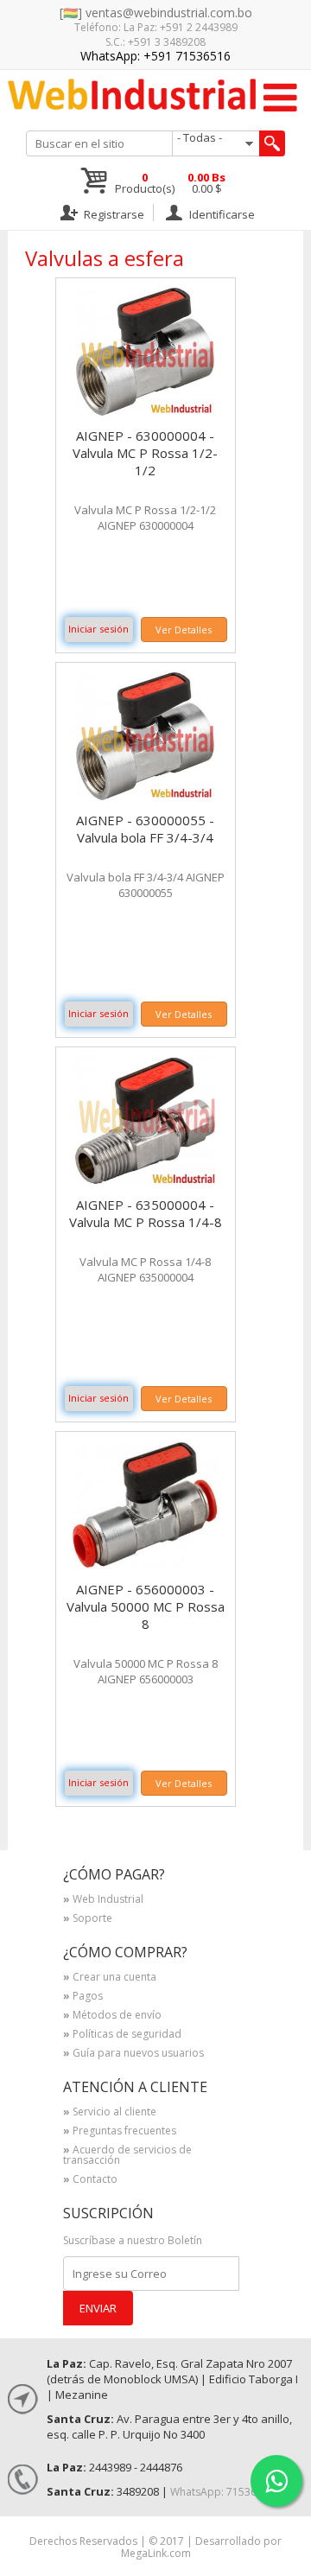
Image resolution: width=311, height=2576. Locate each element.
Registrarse (113, 214)
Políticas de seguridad (122, 2035)
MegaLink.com (156, 2553)
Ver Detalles (184, 630)
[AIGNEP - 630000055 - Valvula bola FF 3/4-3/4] (145, 796)
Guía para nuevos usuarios (133, 2054)
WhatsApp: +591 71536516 (155, 56)
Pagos (83, 1997)
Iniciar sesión (98, 629)
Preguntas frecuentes (120, 2132)
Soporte (88, 1919)
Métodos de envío (112, 2016)
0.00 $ (206, 183)
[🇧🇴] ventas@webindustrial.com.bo (156, 13)
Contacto (90, 2180)
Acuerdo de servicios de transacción (127, 2156)
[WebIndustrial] (132, 94)
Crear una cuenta (110, 1978)
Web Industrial (103, 1900)
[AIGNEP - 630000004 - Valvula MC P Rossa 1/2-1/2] (145, 412)
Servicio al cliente (110, 2113)
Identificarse (221, 214)
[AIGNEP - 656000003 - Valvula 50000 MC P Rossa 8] (145, 1565)
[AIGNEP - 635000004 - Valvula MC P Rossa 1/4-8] (145, 1181)
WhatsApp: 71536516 (222, 2492)
